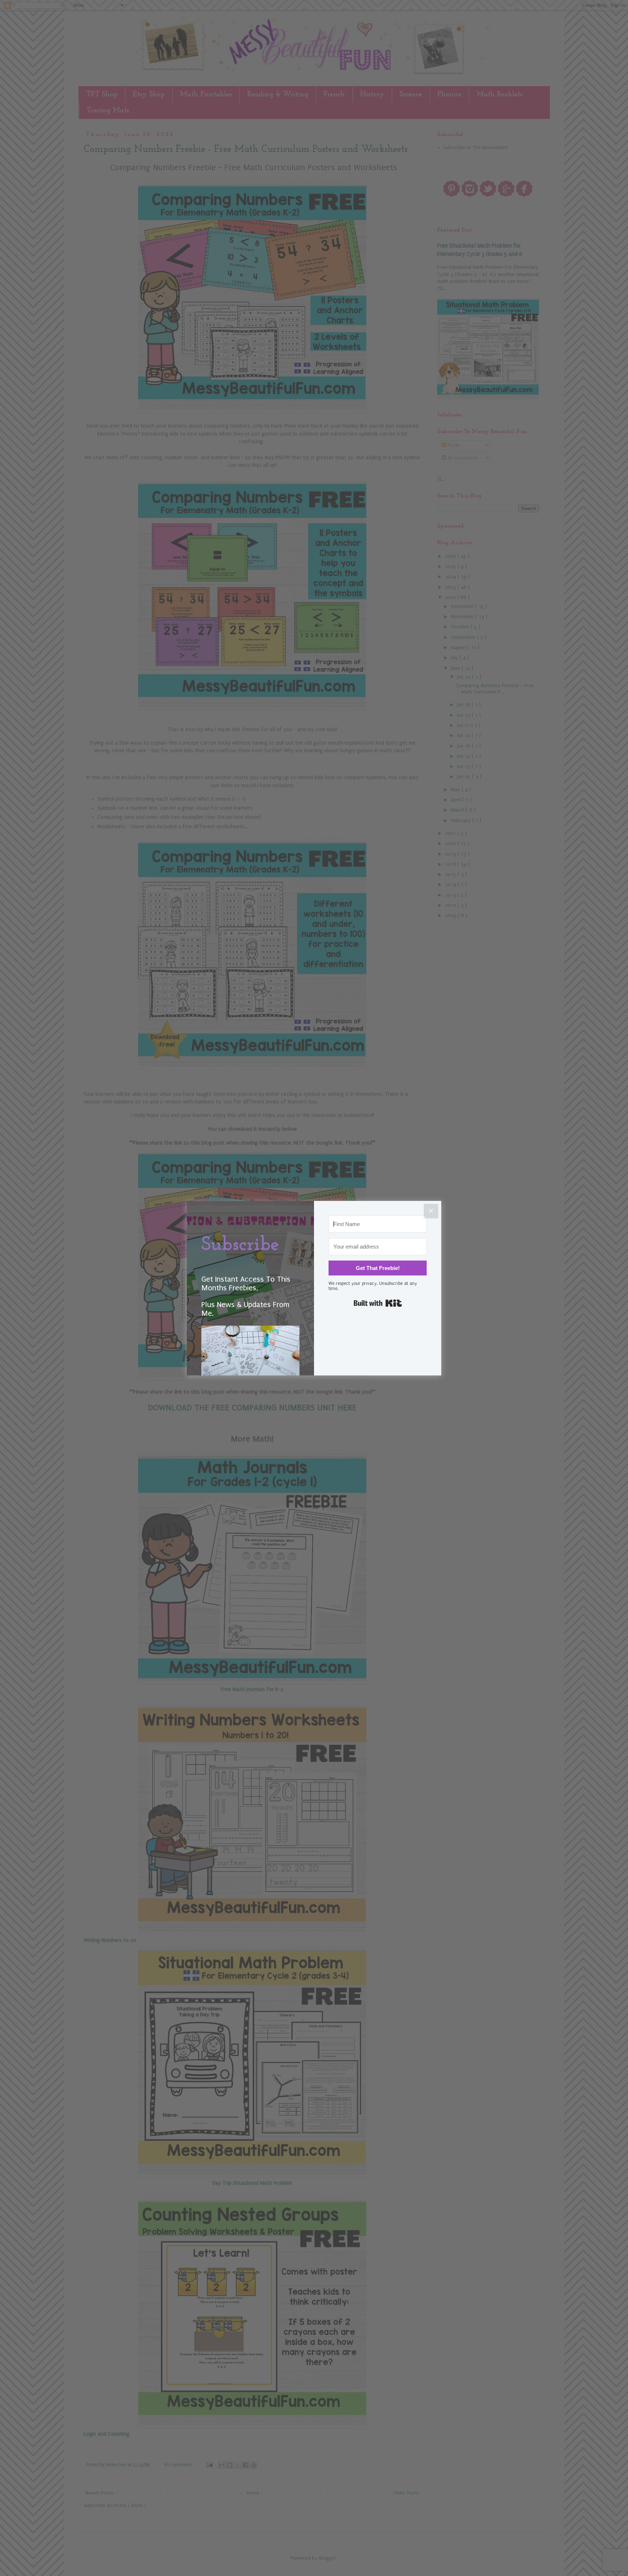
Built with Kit (378, 1303)
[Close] (431, 1211)
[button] (250, 1363)
